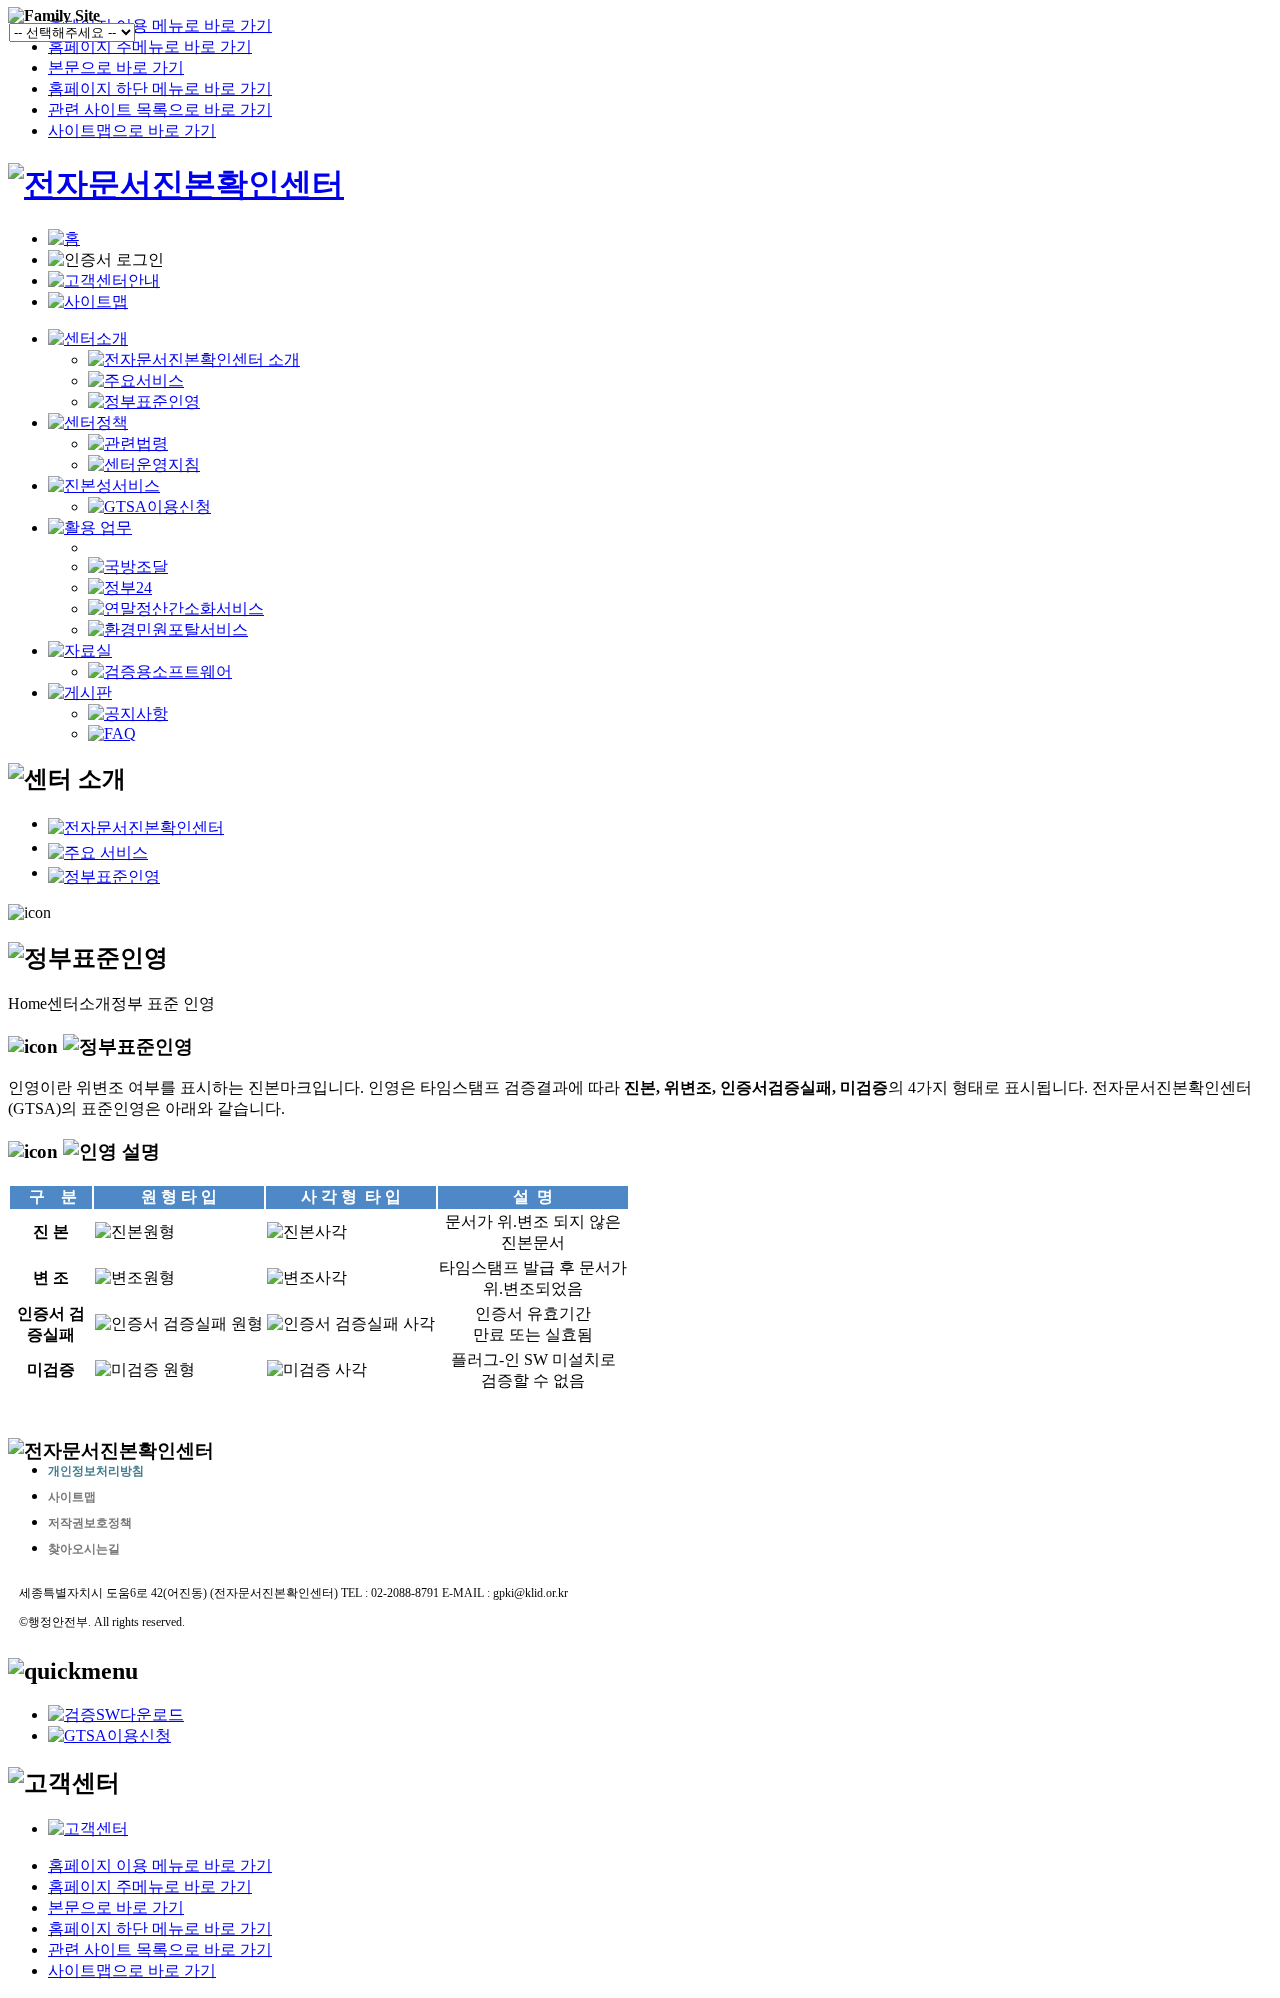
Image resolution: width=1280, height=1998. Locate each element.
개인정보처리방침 (96, 1471)
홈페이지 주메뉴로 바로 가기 (150, 46)
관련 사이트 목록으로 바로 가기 (160, 109)
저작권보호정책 (90, 1523)
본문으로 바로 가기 (116, 67)
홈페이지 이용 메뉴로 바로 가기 (160, 25)
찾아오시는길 (84, 1549)
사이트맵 (72, 1497)
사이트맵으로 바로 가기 (132, 130)
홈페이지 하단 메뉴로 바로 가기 (160, 88)
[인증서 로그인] (106, 260)
